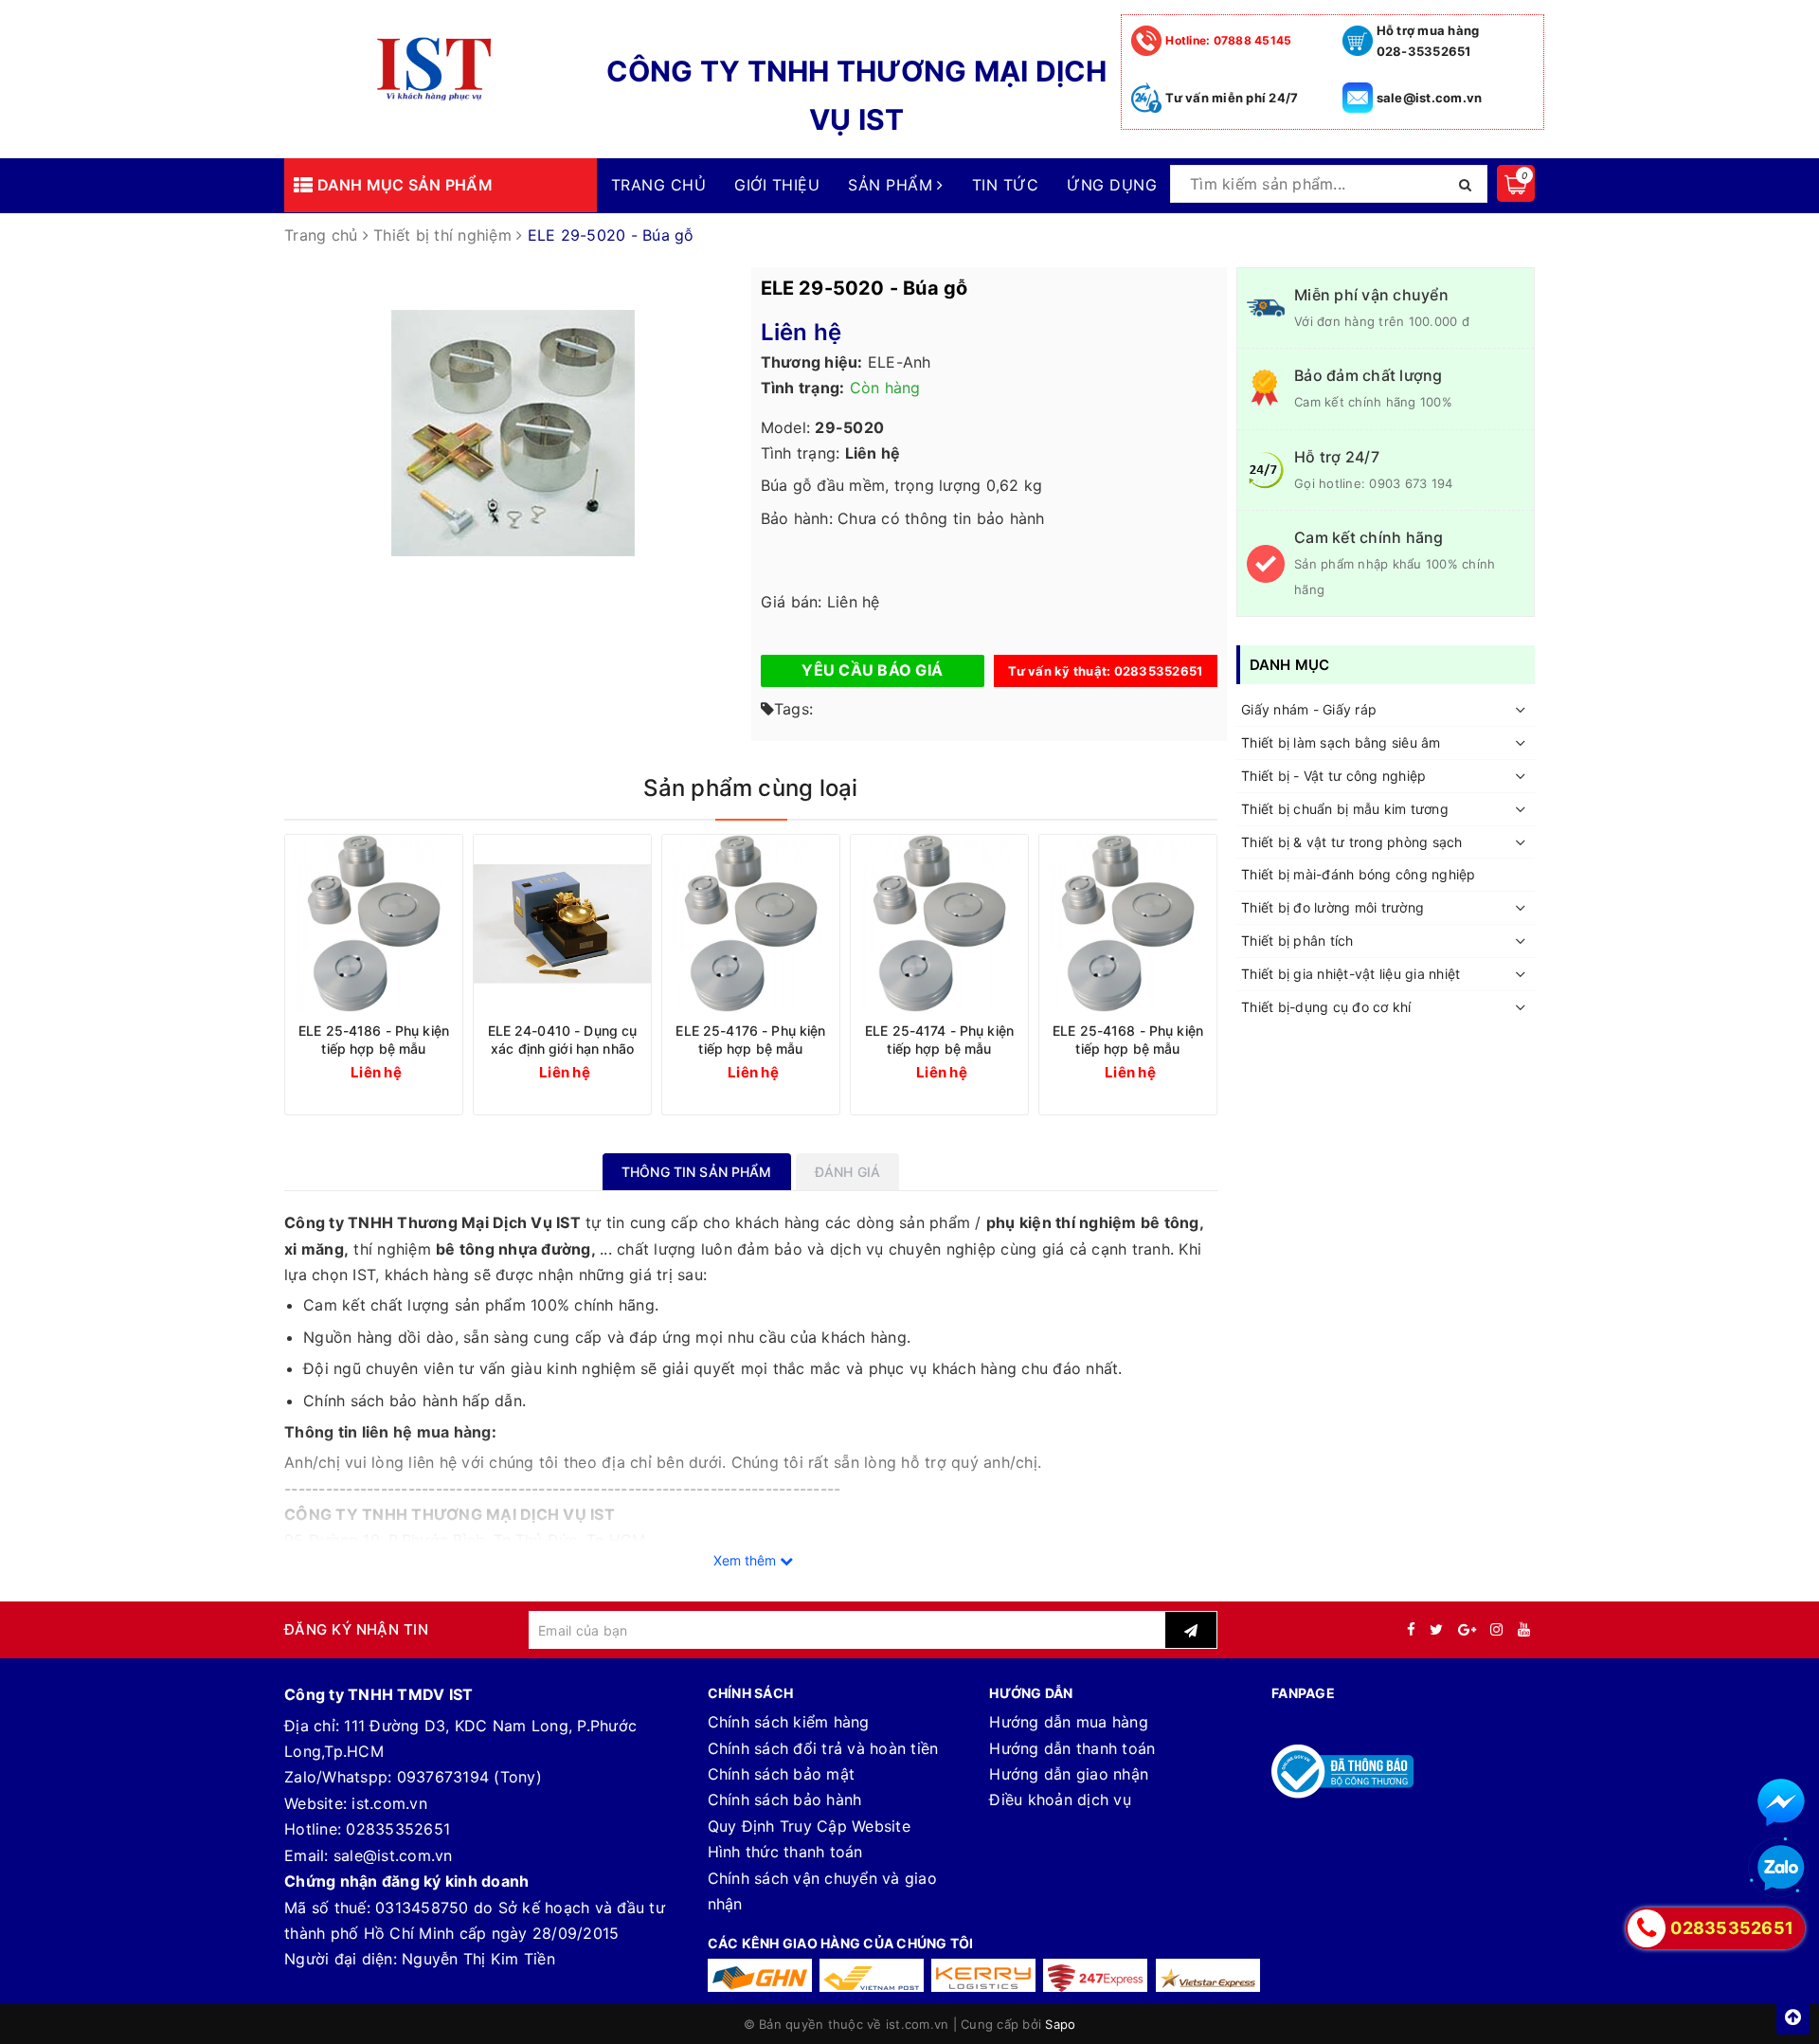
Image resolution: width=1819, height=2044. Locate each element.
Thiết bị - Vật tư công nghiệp (1333, 777)
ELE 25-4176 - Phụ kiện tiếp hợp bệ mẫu (750, 1040)
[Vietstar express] (1208, 1975)
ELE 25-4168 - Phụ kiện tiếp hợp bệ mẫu (1128, 1040)
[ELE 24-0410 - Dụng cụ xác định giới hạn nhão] (562, 923)
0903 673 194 (1411, 483)
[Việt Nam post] (872, 1975)
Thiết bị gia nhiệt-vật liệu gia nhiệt (1351, 974)
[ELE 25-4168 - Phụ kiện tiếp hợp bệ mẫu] (1128, 923)
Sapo (1060, 2024)
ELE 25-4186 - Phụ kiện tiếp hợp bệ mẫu (374, 1040)
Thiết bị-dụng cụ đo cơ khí (1326, 1007)
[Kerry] (983, 1975)
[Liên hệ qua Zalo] (1781, 1869)
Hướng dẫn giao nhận (1069, 1774)
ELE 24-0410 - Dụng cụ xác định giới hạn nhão (563, 1040)
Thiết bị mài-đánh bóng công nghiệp (1359, 875)
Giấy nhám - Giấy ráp (1309, 710)
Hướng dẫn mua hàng (1069, 1722)
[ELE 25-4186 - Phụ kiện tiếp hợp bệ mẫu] (374, 923)
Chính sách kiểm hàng (789, 1722)
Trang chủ (658, 185)
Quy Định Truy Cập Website (809, 1826)
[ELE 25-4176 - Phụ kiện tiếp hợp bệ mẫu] (751, 923)
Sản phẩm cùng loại (750, 788)
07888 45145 (1228, 40)
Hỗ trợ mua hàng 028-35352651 (1428, 41)
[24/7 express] (1095, 1975)
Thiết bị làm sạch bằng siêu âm (1341, 743)
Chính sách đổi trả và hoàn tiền (823, 1748)
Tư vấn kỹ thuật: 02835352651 (1105, 671)
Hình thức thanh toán (785, 1852)
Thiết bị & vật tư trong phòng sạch (1352, 842)
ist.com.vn (389, 1803)
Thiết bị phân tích (1297, 941)
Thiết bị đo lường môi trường (1333, 908)
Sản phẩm (892, 185)
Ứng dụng (1112, 185)
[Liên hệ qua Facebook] (1781, 1802)
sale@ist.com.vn (1430, 98)
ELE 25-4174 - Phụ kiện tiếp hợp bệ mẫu (939, 1040)
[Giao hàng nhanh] (760, 1975)
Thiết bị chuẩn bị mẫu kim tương (1345, 809)
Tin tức (1005, 185)
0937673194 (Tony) (469, 1777)
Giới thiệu (777, 185)
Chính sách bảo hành (785, 1800)
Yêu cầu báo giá (872, 670)
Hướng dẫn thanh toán (1072, 1748)
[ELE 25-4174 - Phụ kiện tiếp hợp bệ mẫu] (939, 923)
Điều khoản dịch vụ (1060, 1800)
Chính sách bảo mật (782, 1774)
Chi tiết (408, 1071)
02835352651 (398, 1829)
